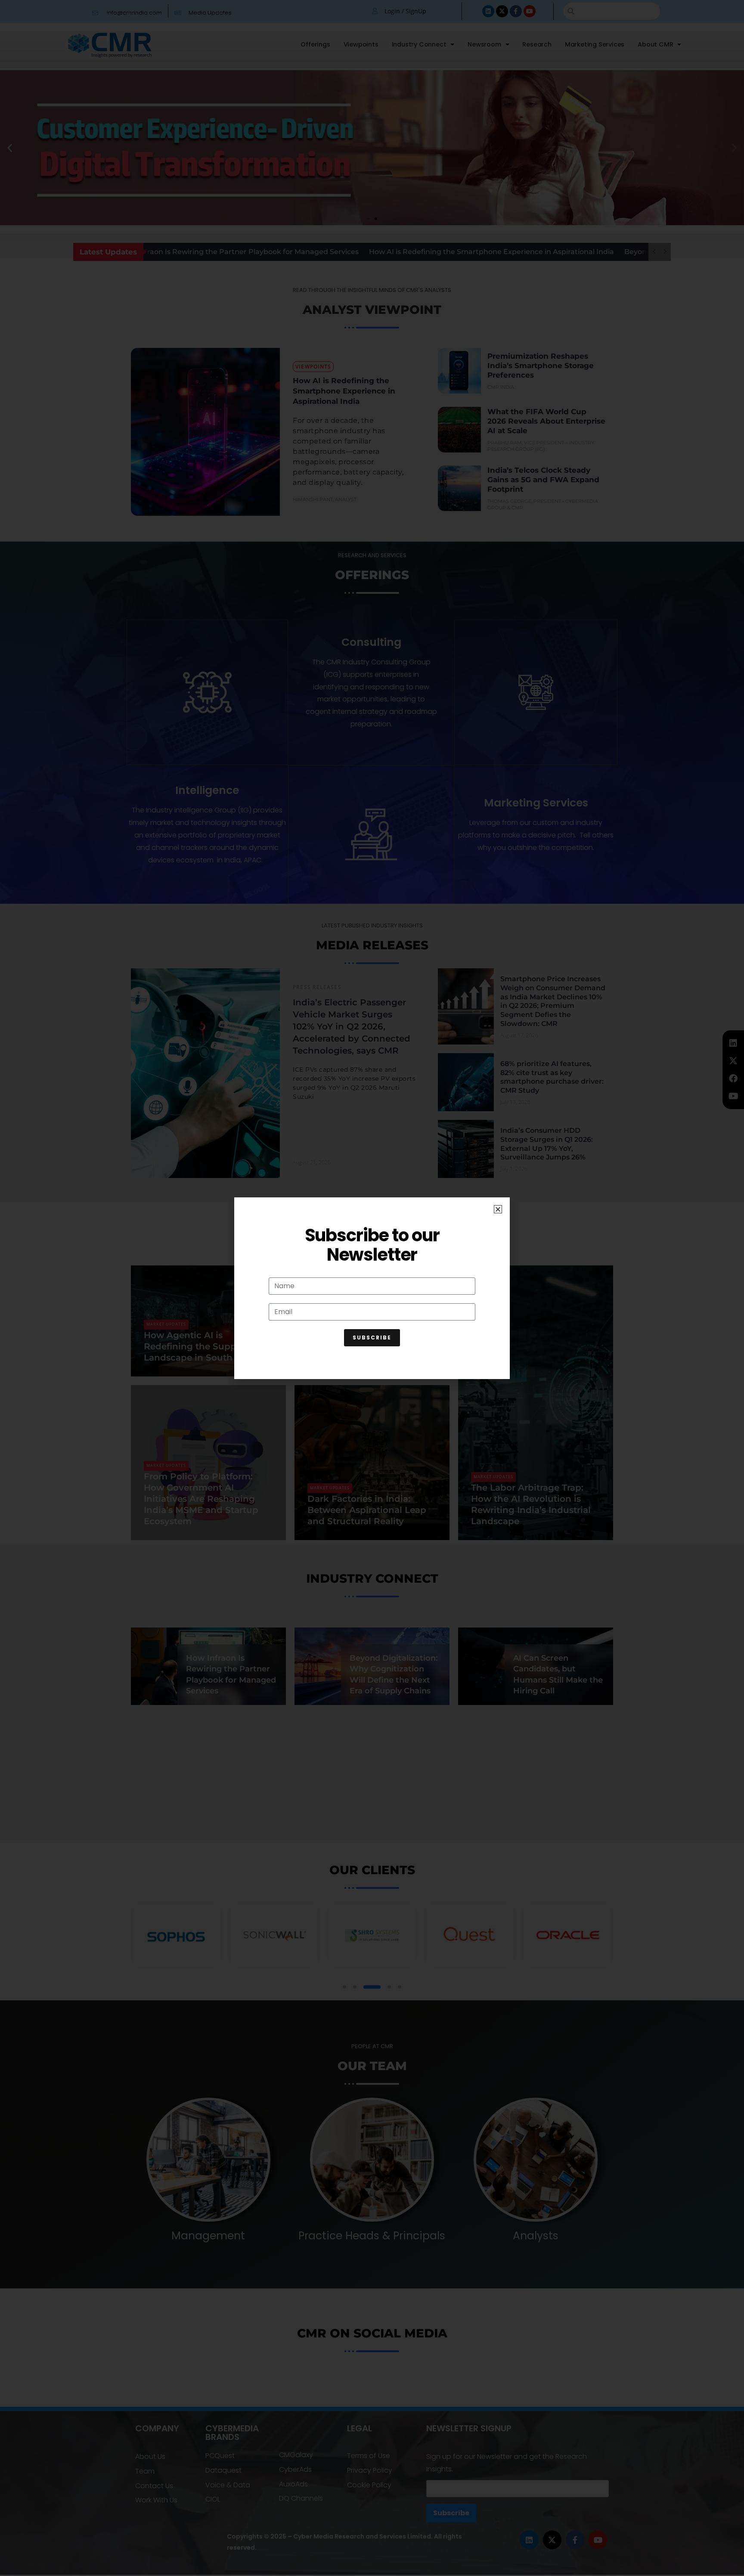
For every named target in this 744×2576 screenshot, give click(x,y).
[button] (498, 1209)
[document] (372, 1288)
